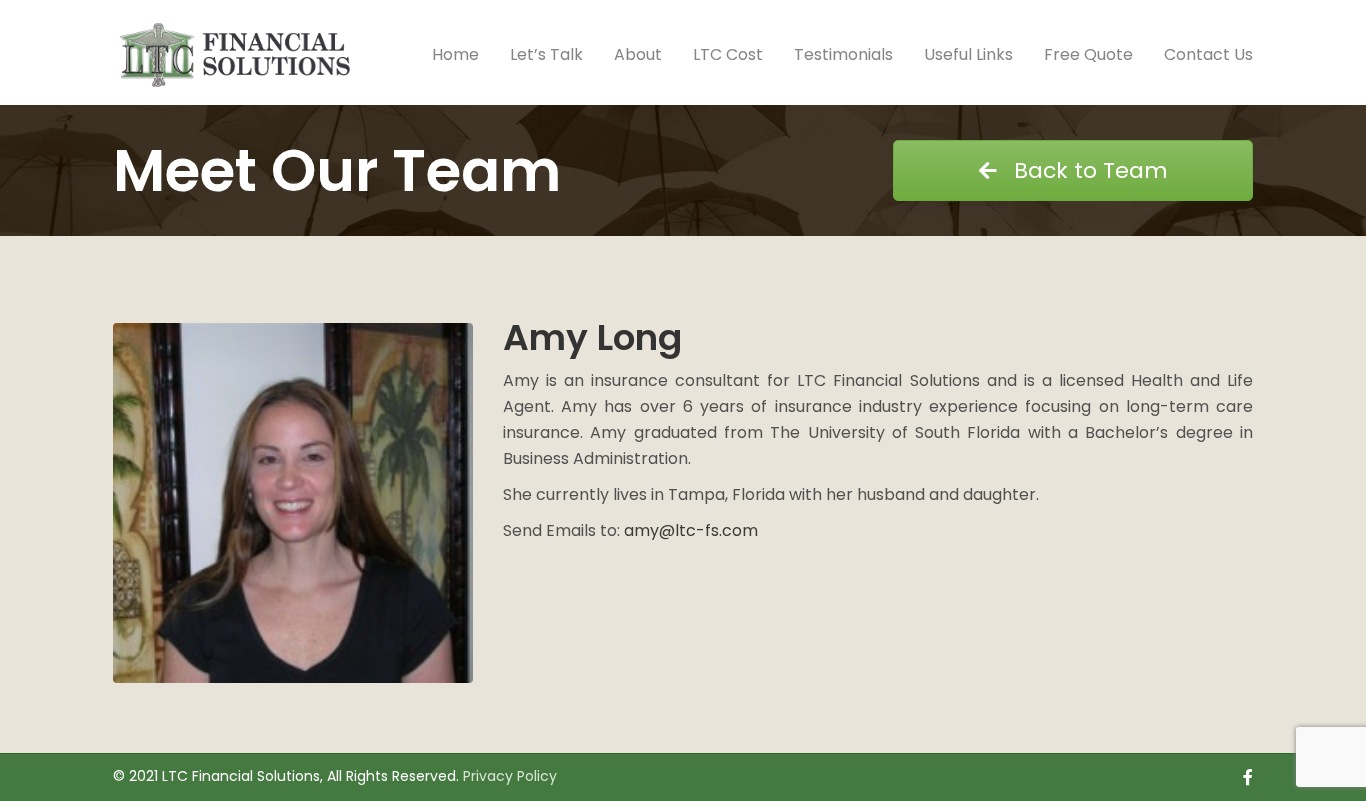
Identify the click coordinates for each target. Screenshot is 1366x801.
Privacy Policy (510, 776)
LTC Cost (728, 54)
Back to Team (1088, 170)
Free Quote (1088, 54)
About (638, 54)
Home (455, 54)
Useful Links (968, 54)
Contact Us (1208, 54)
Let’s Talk (546, 54)
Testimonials (843, 54)
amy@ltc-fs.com (691, 530)
